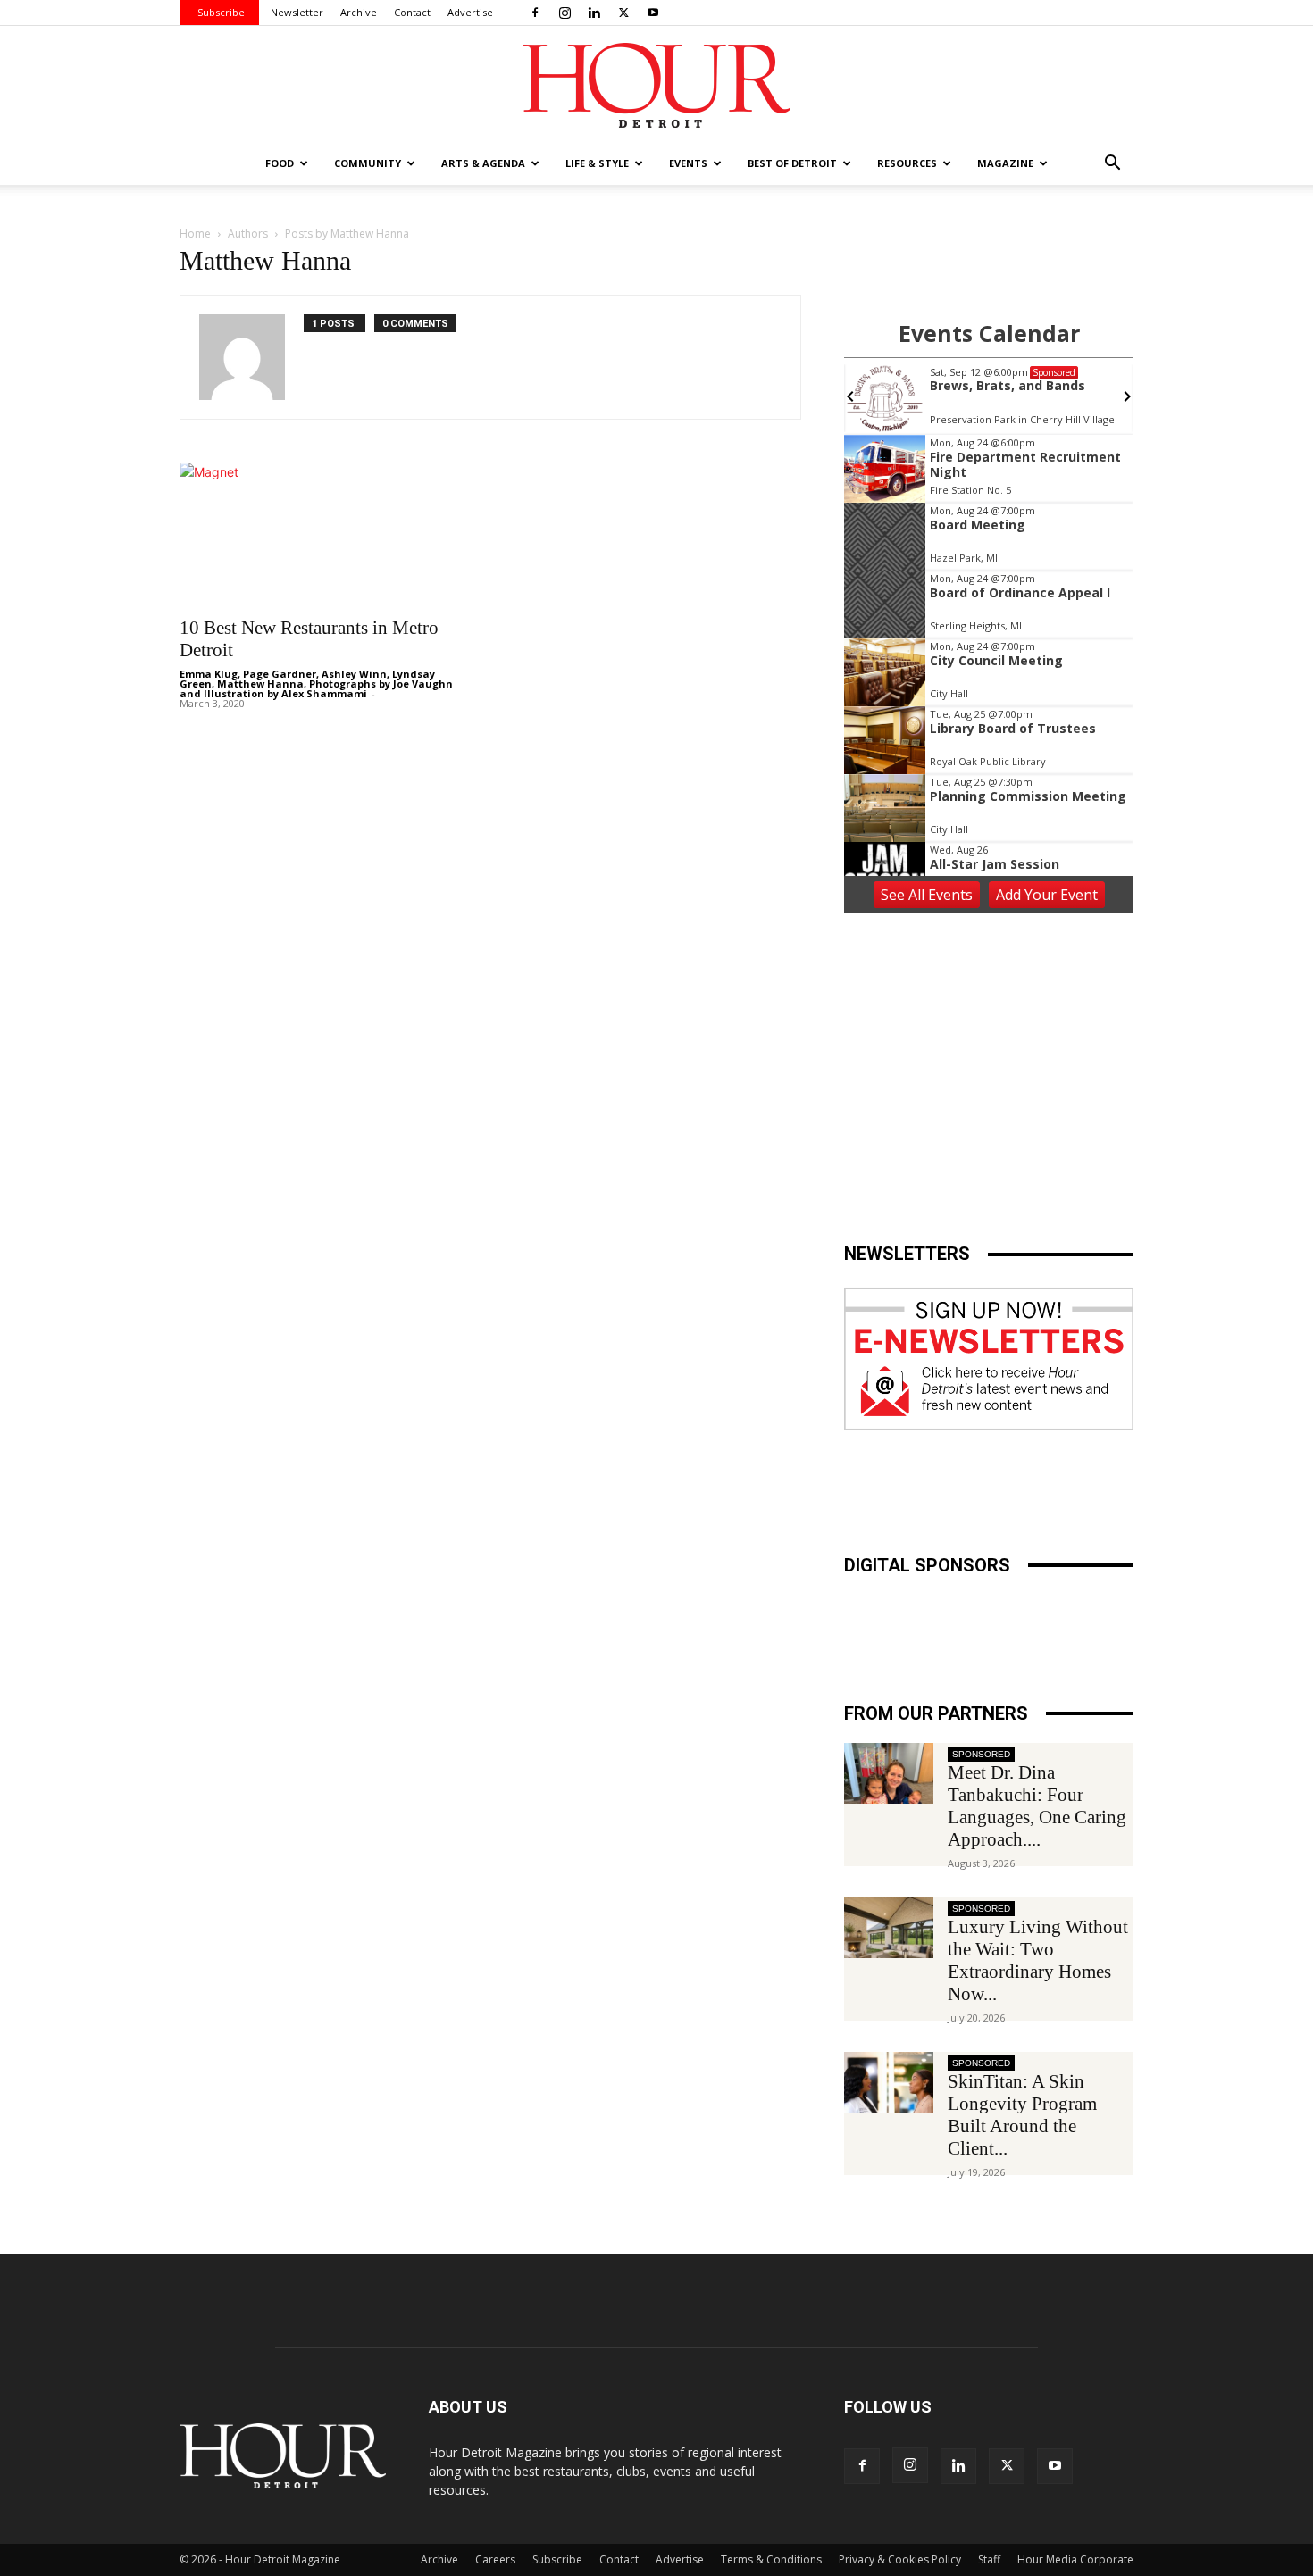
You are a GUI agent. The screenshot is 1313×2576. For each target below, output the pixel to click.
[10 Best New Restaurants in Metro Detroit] (324, 534)
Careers (495, 2559)
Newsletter (297, 12)
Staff (989, 2559)
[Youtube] (653, 13)
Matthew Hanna (260, 684)
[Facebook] (535, 13)
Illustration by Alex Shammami (285, 693)
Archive (359, 12)
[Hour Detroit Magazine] (656, 85)
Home (195, 233)
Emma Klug (209, 674)
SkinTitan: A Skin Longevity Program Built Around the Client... (1022, 2115)
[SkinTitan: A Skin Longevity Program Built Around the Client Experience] (889, 2083)
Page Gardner (280, 674)
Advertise (470, 12)
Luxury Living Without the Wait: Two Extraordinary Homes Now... (1038, 1960)
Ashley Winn (354, 674)
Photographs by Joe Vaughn (381, 684)
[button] (1112, 165)
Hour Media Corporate (1075, 2559)
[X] (623, 13)
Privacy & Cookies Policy (900, 2559)
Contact (412, 12)
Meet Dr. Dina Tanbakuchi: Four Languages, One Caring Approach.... (1037, 1806)
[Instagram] (565, 13)
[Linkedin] (594, 13)
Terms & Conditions (771, 2559)
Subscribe (221, 12)
